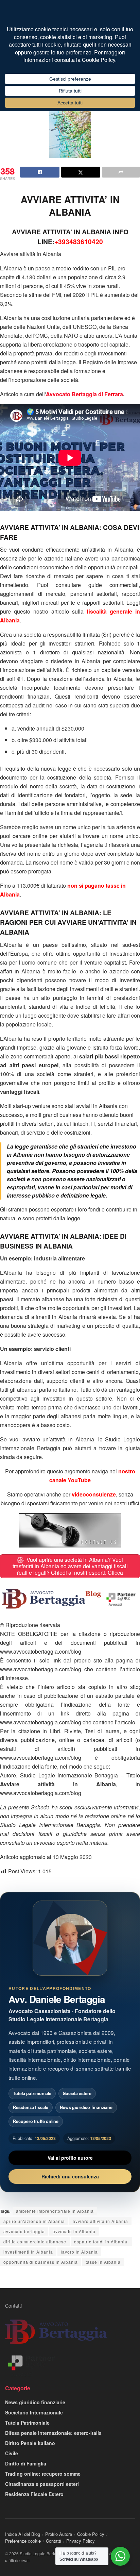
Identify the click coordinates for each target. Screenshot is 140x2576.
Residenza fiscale (31, 2107)
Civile (12, 2453)
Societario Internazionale (34, 2412)
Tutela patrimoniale (32, 2093)
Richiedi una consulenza (70, 2176)
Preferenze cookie (23, 2541)
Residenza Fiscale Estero (34, 2494)
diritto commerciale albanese (35, 2242)
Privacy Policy (81, 2541)
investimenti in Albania (28, 2252)
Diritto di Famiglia (26, 2463)
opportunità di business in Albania (41, 2262)
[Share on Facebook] (40, 172)
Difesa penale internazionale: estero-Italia (53, 2433)
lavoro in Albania (79, 2252)
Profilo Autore (59, 2534)
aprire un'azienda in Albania (34, 2221)
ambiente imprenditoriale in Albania (55, 2211)
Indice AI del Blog (23, 2534)
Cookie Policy (91, 2534)
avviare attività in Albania (100, 2221)
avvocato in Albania (74, 2231)
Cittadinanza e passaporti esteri (42, 2484)
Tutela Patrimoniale (27, 2423)
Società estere (77, 2093)
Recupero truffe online (36, 2121)
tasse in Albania (103, 2262)
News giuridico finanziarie (35, 2402)
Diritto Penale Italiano (30, 2443)
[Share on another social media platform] (121, 172)
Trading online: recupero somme (43, 2474)
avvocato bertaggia (24, 2231)
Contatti (13, 2306)
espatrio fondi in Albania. (101, 2242)
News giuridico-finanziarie (86, 2107)
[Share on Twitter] (81, 172)
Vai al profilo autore (70, 2158)
